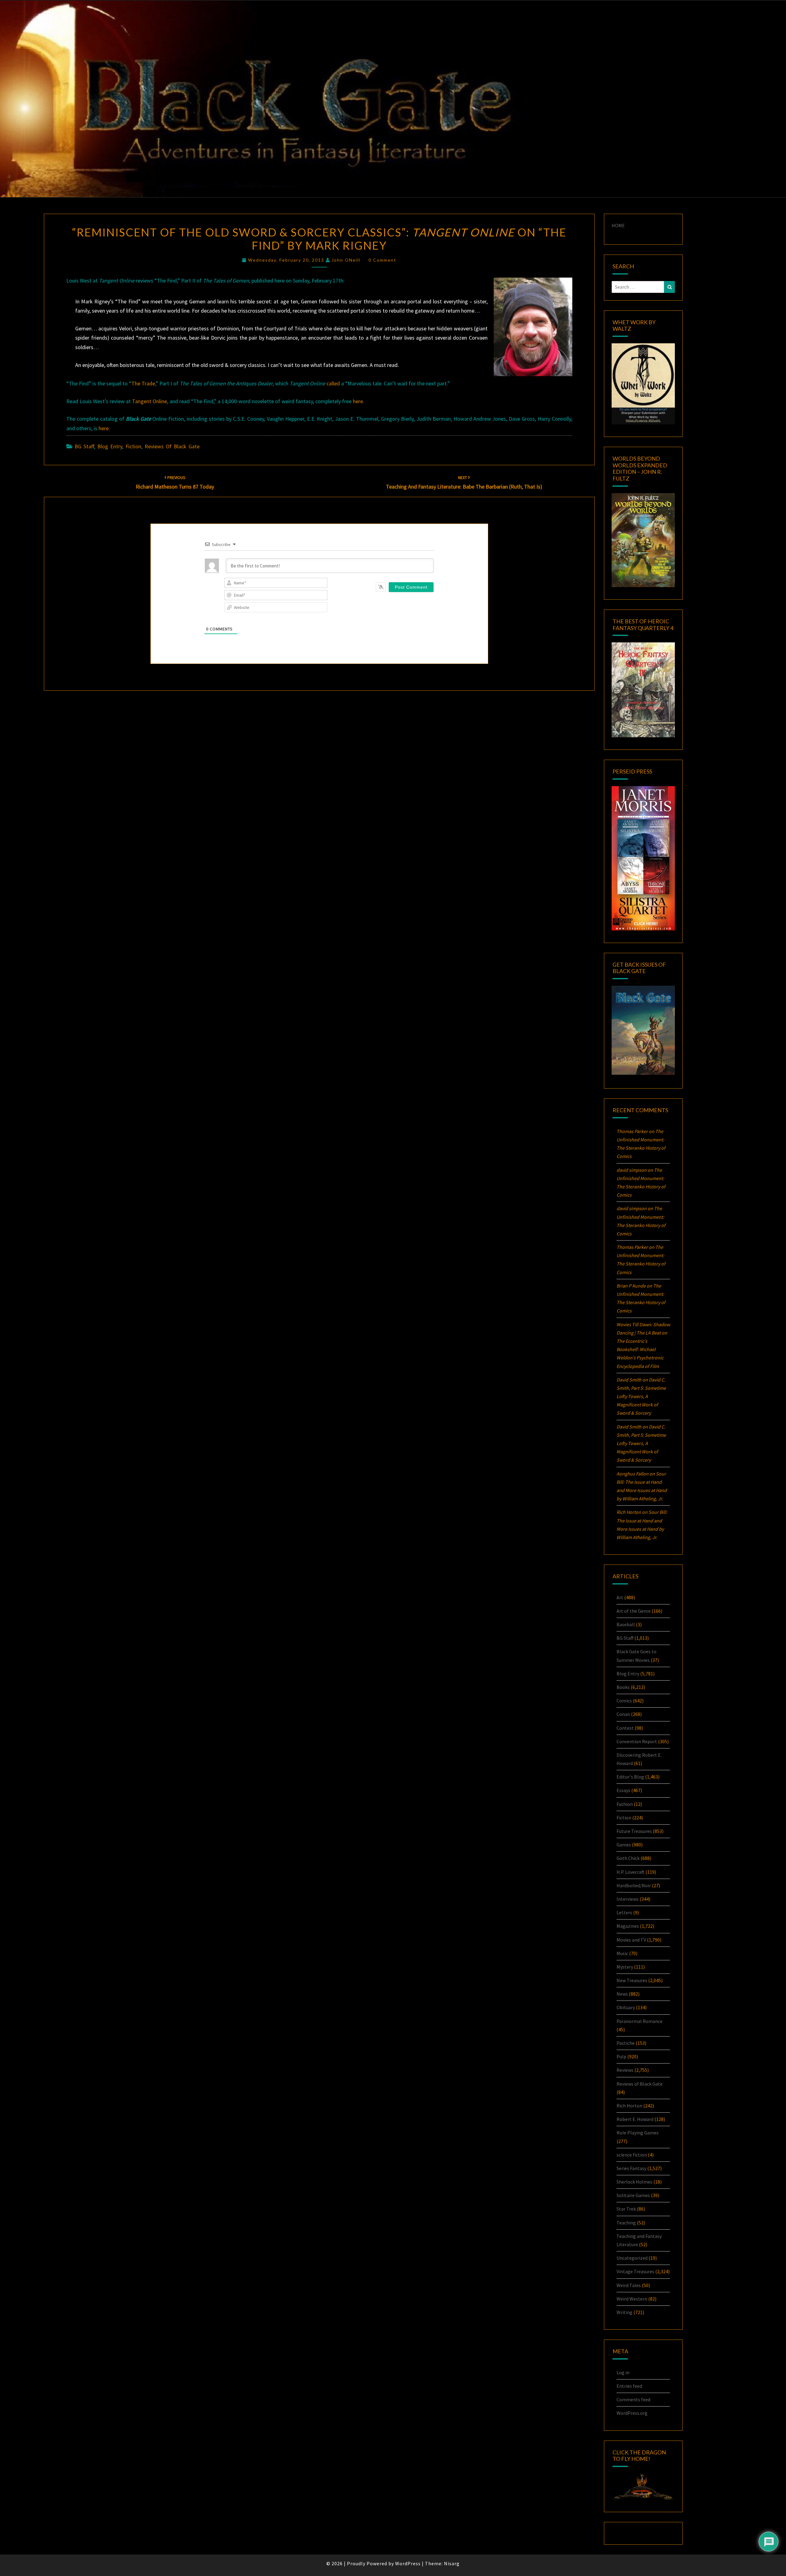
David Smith (629, 1380)
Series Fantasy (631, 2168)
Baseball (626, 1624)
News (622, 1994)
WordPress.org (632, 2413)
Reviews (625, 2070)
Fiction (133, 446)
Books (623, 1687)
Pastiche (626, 2043)
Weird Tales (629, 2285)
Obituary (626, 2007)
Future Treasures (634, 1831)
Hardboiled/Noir (634, 1885)
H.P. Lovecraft (630, 1872)
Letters (624, 1912)
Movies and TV (631, 1940)
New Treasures (632, 1980)
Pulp (621, 2056)
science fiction (632, 2155)
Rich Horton (629, 2106)
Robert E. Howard (635, 2119)
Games (624, 1845)
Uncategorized (632, 2258)
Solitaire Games (633, 2195)
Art (620, 1597)
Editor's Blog (630, 1777)
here (358, 401)
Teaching (626, 2223)
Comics (624, 1701)
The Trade (143, 383)
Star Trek (626, 2209)
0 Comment (382, 260)
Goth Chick (628, 1858)
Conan (623, 1714)
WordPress (408, 2563)
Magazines (628, 1926)
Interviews (628, 1899)
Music (622, 1953)
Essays (623, 1790)
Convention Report (637, 1741)
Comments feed (633, 2399)
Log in (623, 2372)
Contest (625, 1728)
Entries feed (629, 2386)
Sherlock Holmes (634, 2182)
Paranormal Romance (640, 2021)
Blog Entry (110, 446)
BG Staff (84, 446)
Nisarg (452, 2563)
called (333, 383)
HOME (618, 225)
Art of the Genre (634, 1611)
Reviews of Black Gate (172, 446)
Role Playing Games (638, 2133)
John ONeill (346, 260)
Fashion (625, 1804)
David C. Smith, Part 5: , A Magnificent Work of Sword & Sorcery (641, 1396)
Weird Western (632, 2299)
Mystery (625, 1967)
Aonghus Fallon (632, 1474)
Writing (625, 2312)
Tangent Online (150, 401)
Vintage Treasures (635, 2271)
